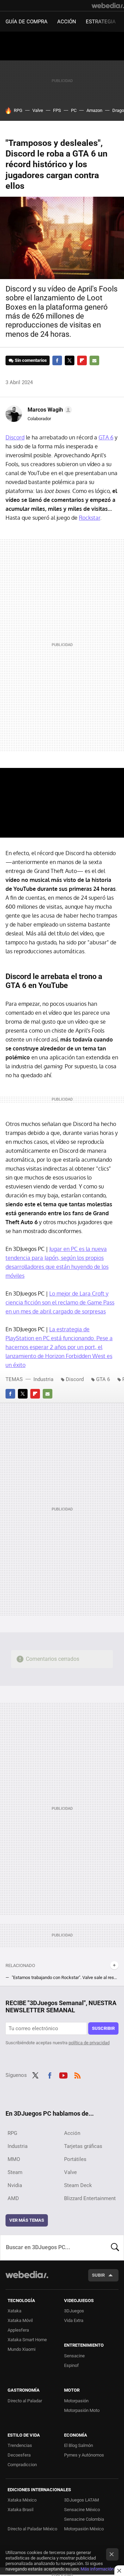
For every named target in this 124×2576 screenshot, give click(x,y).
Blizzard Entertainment (90, 2198)
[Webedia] (108, 5)
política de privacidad (89, 2043)
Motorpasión (76, 2401)
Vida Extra (74, 2320)
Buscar (115, 2247)
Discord (15, 437)
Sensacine (74, 2356)
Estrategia (101, 22)
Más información (97, 2569)
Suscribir (103, 2028)
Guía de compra (27, 22)
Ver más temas (27, 2220)
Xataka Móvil (20, 2320)
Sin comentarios (31, 360)
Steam (15, 2172)
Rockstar (90, 518)
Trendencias (20, 2445)
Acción (67, 22)
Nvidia (15, 2185)
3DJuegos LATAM (81, 2500)
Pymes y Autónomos (84, 2455)
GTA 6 (106, 437)
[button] (49, 410)
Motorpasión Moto (82, 2410)
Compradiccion (22, 2465)
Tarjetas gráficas (83, 2146)
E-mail (94, 360)
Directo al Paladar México (32, 2529)
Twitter (70, 360)
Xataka (14, 2311)
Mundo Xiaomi (22, 2349)
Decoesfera (19, 2455)
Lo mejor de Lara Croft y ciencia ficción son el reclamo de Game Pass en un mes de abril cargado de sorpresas (60, 1302)
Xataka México (22, 2500)
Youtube (63, 2074)
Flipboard (82, 360)
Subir (98, 2275)
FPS (57, 110)
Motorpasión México (84, 2529)
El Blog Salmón (79, 2445)
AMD (13, 2198)
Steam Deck (78, 2185)
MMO (14, 2159)
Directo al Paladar (25, 2401)
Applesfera (18, 2330)
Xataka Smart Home (27, 2340)
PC (74, 110)
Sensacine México (82, 2510)
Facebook (57, 360)
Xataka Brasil (20, 2510)
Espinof (71, 2365)
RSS (77, 2074)
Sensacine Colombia (84, 2519)
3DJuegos (74, 2311)
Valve (38, 110)
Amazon (94, 110)
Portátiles (75, 2159)
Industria (43, 1379)
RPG (18, 110)
